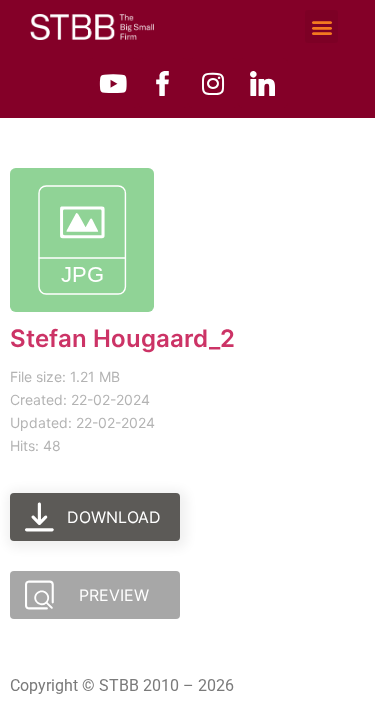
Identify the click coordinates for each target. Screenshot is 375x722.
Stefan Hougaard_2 (122, 338)
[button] (321, 26)
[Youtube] (113, 83)
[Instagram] (213, 83)
